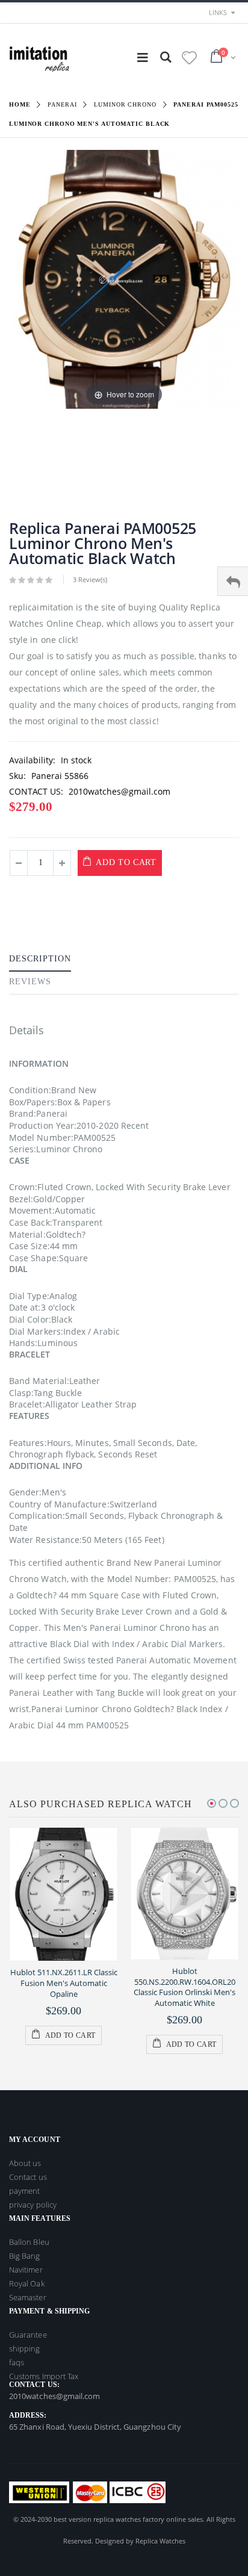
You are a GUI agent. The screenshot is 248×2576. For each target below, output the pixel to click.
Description (40, 959)
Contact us (28, 2177)
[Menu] (143, 57)
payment (24, 2191)
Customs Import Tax (44, 2376)
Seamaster (28, 2297)
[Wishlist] (189, 57)
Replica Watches (160, 2541)
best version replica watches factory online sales (128, 2519)
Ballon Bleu (29, 2242)
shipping (25, 2348)
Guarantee (28, 2335)
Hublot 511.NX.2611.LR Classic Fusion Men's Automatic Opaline (64, 1983)
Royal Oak (27, 2283)
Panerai (62, 104)
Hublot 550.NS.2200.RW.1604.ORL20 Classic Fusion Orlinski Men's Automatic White (184, 1987)
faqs (17, 2362)
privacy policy (33, 2205)
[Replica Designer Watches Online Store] (39, 57)
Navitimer (26, 2270)
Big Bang (25, 2256)
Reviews (30, 982)
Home (20, 104)
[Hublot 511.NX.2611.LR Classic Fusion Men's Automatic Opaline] (64, 1895)
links (218, 12)
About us (25, 2163)
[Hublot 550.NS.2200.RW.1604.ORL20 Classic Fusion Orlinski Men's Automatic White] (184, 1894)
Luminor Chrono (125, 104)
